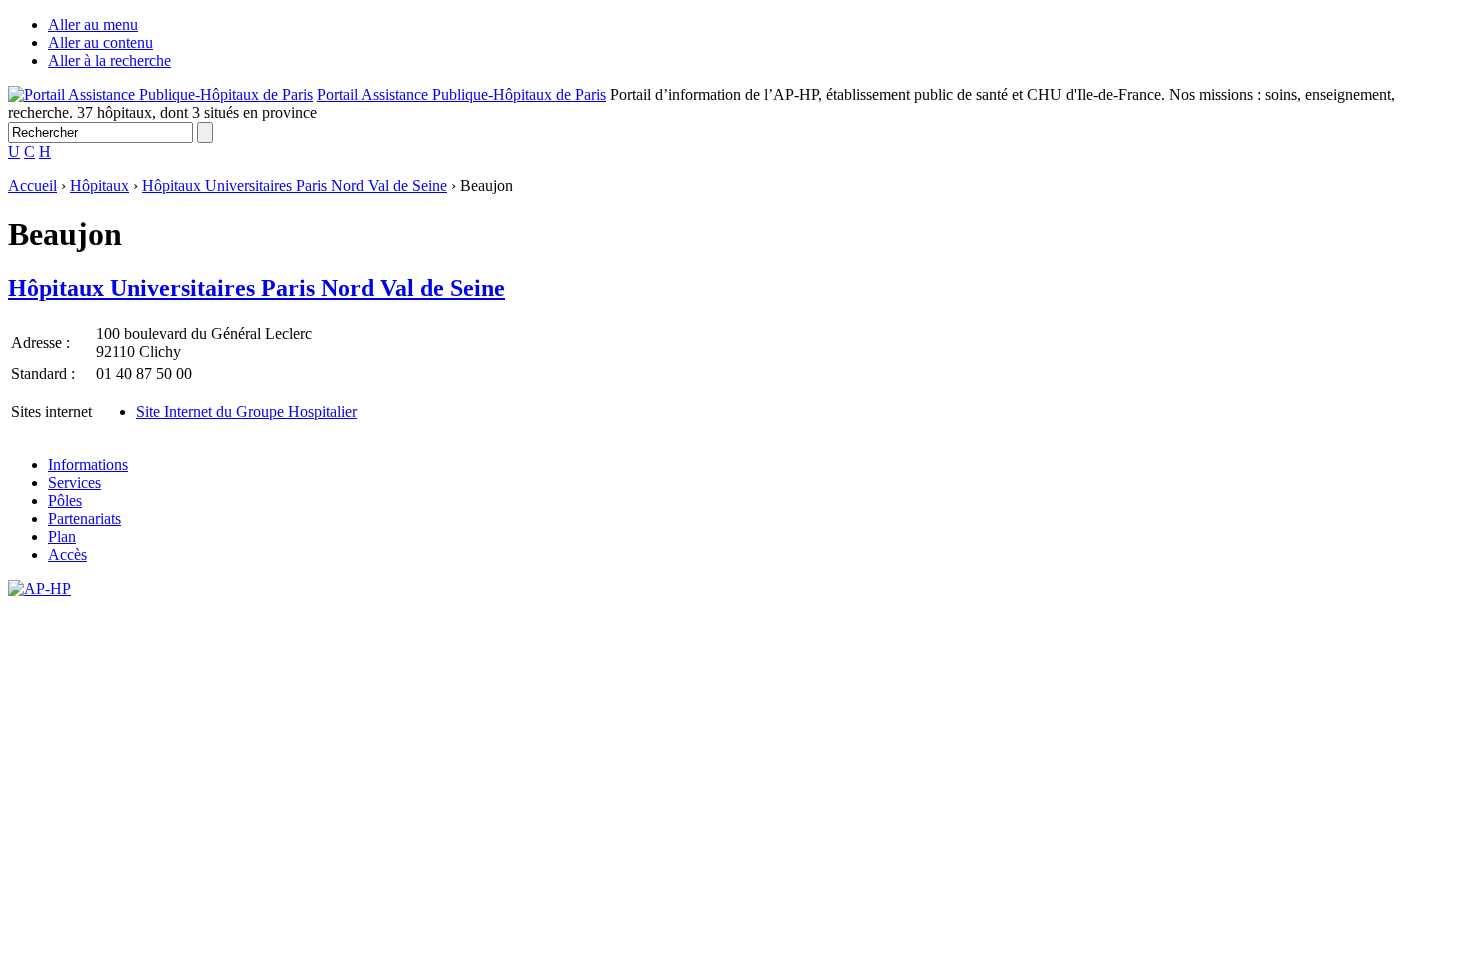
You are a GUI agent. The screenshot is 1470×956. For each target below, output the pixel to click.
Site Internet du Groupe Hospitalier (246, 411)
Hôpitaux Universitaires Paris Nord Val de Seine (294, 185)
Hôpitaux (99, 185)
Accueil (32, 185)
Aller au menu (93, 24)
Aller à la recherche (109, 60)
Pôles (65, 500)
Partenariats (84, 518)
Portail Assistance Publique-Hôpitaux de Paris (461, 94)
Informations (88, 464)
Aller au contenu (100, 42)
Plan (62, 536)
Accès (67, 554)
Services (74, 482)
